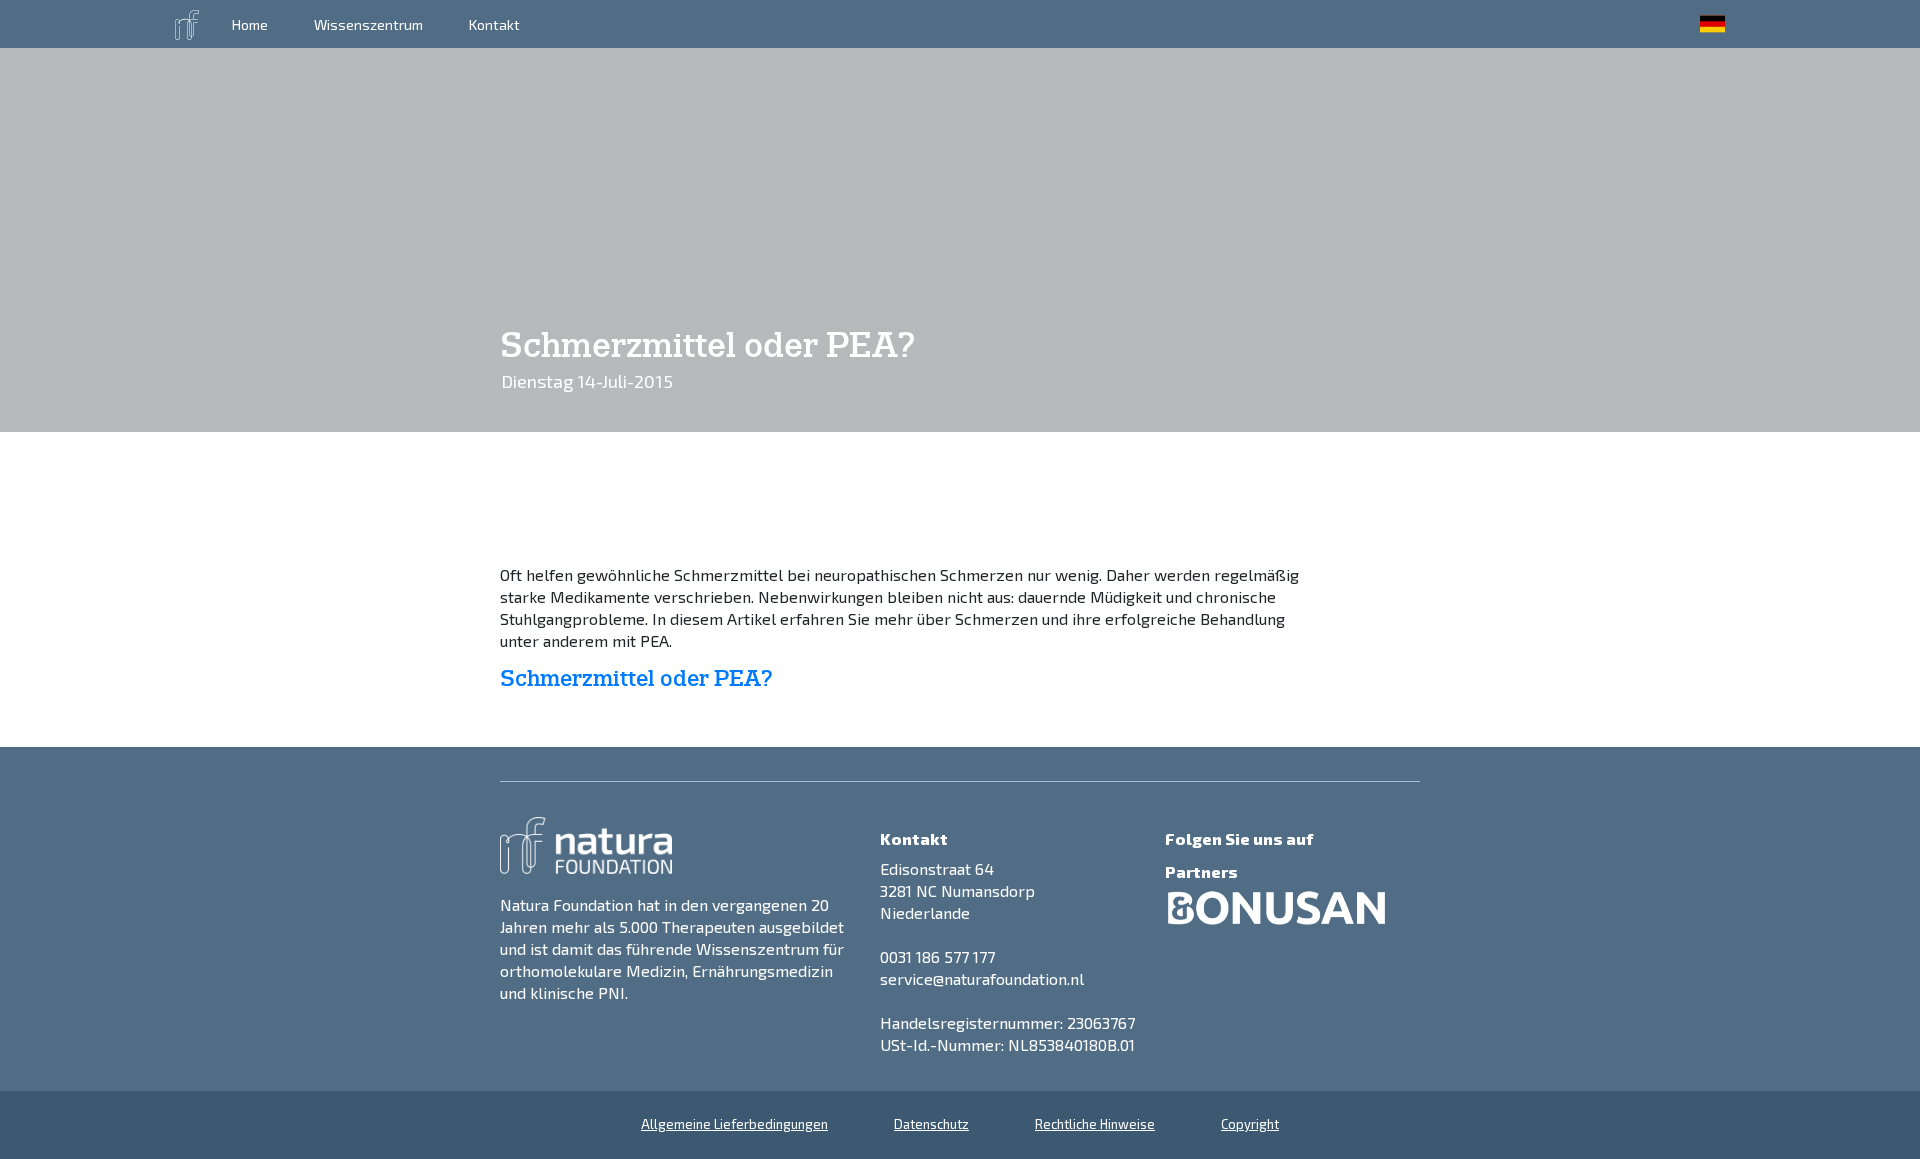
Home (250, 24)
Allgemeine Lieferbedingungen (734, 1124)
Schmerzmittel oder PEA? (636, 679)
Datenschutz (931, 1124)
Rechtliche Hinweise (1095, 1124)
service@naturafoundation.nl (982, 978)
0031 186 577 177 (937, 956)
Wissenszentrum (368, 24)
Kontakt (494, 24)
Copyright (1250, 1124)
